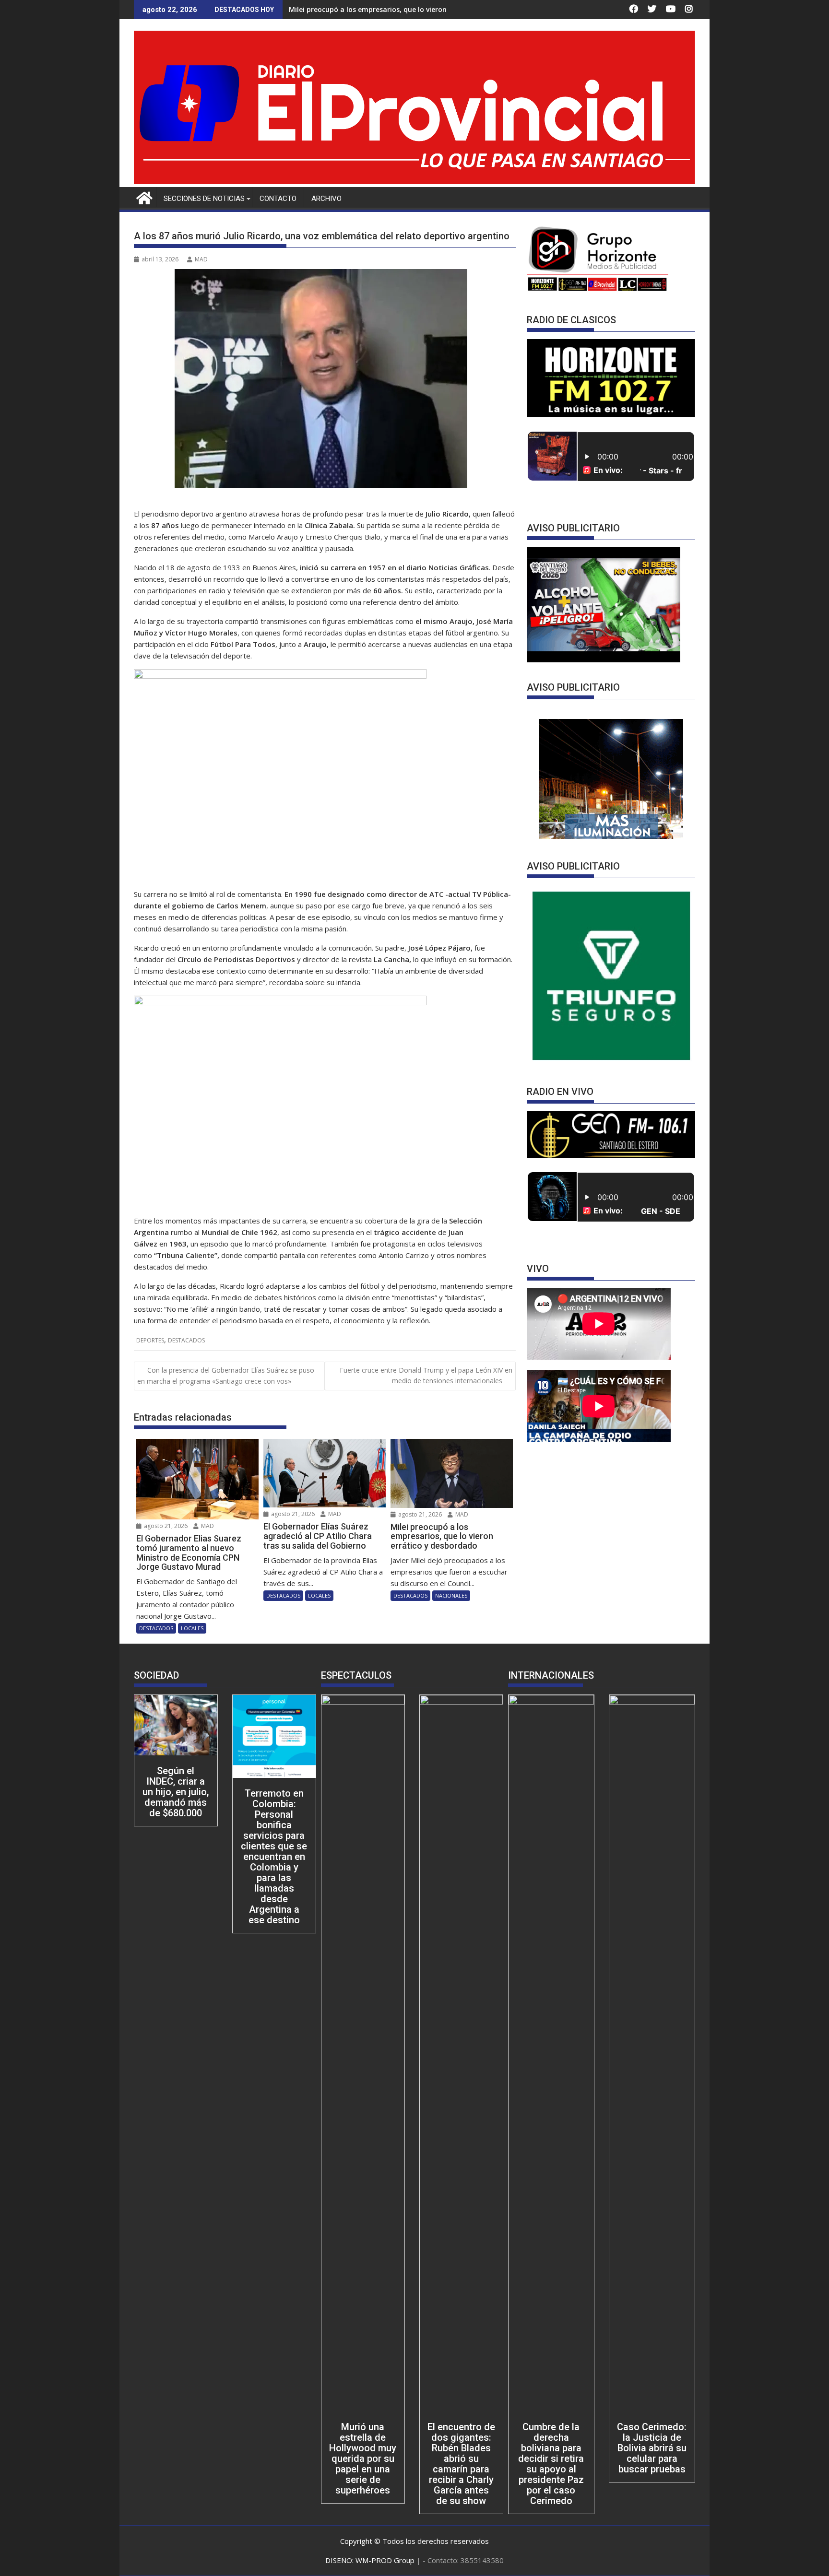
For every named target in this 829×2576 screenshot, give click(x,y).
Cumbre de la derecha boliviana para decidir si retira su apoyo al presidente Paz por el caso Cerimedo (551, 2464)
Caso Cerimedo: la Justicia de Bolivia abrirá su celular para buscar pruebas (652, 2448)
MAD (201, 259)
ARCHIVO (326, 199)
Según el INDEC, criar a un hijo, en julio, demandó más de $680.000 (176, 1792)
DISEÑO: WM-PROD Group (371, 2560)
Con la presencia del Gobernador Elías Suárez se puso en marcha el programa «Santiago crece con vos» (226, 1376)
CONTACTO (278, 199)
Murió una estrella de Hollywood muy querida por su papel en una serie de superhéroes (363, 2458)
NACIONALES (451, 1595)
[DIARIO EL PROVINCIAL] (414, 181)
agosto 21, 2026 (165, 1526)
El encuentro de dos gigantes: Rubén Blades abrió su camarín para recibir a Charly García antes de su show (461, 2464)
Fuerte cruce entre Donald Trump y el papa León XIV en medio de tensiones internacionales (426, 1375)
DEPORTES (150, 1340)
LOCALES (192, 1628)
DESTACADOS (186, 1340)
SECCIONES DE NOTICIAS (204, 199)
